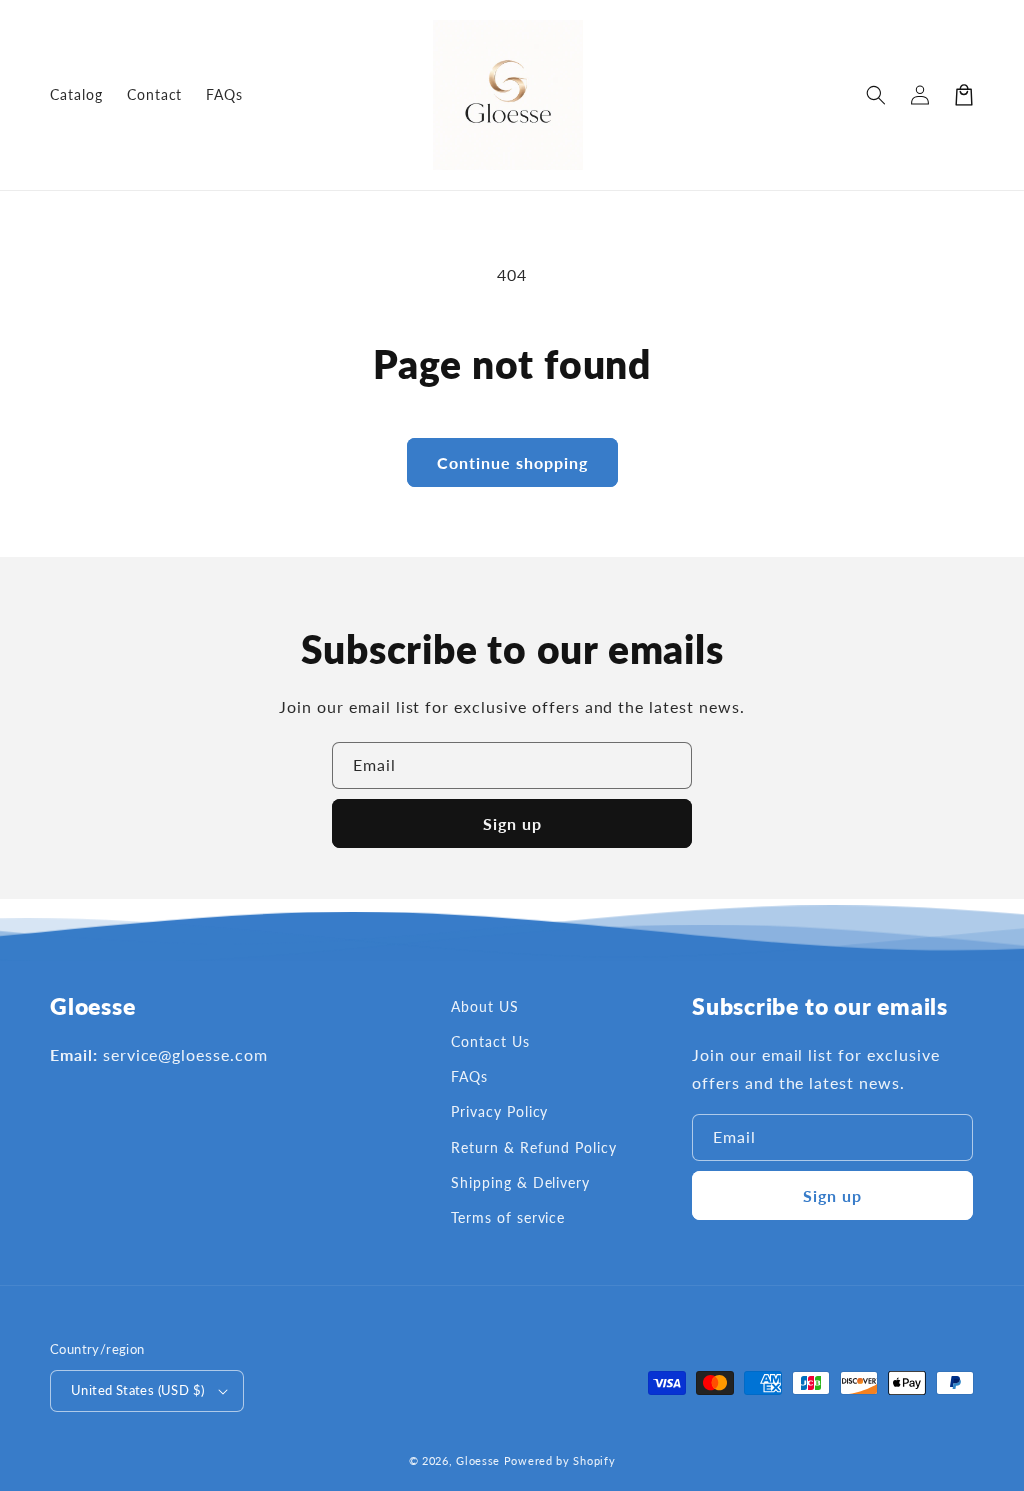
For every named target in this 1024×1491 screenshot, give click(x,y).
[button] (876, 95)
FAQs (469, 1076)
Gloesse (478, 1460)
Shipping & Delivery (520, 1182)
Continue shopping (512, 462)
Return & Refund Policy (534, 1147)
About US (485, 1006)
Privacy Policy (499, 1111)
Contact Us (490, 1041)
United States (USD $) (137, 1390)
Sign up (512, 823)
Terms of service (508, 1217)
